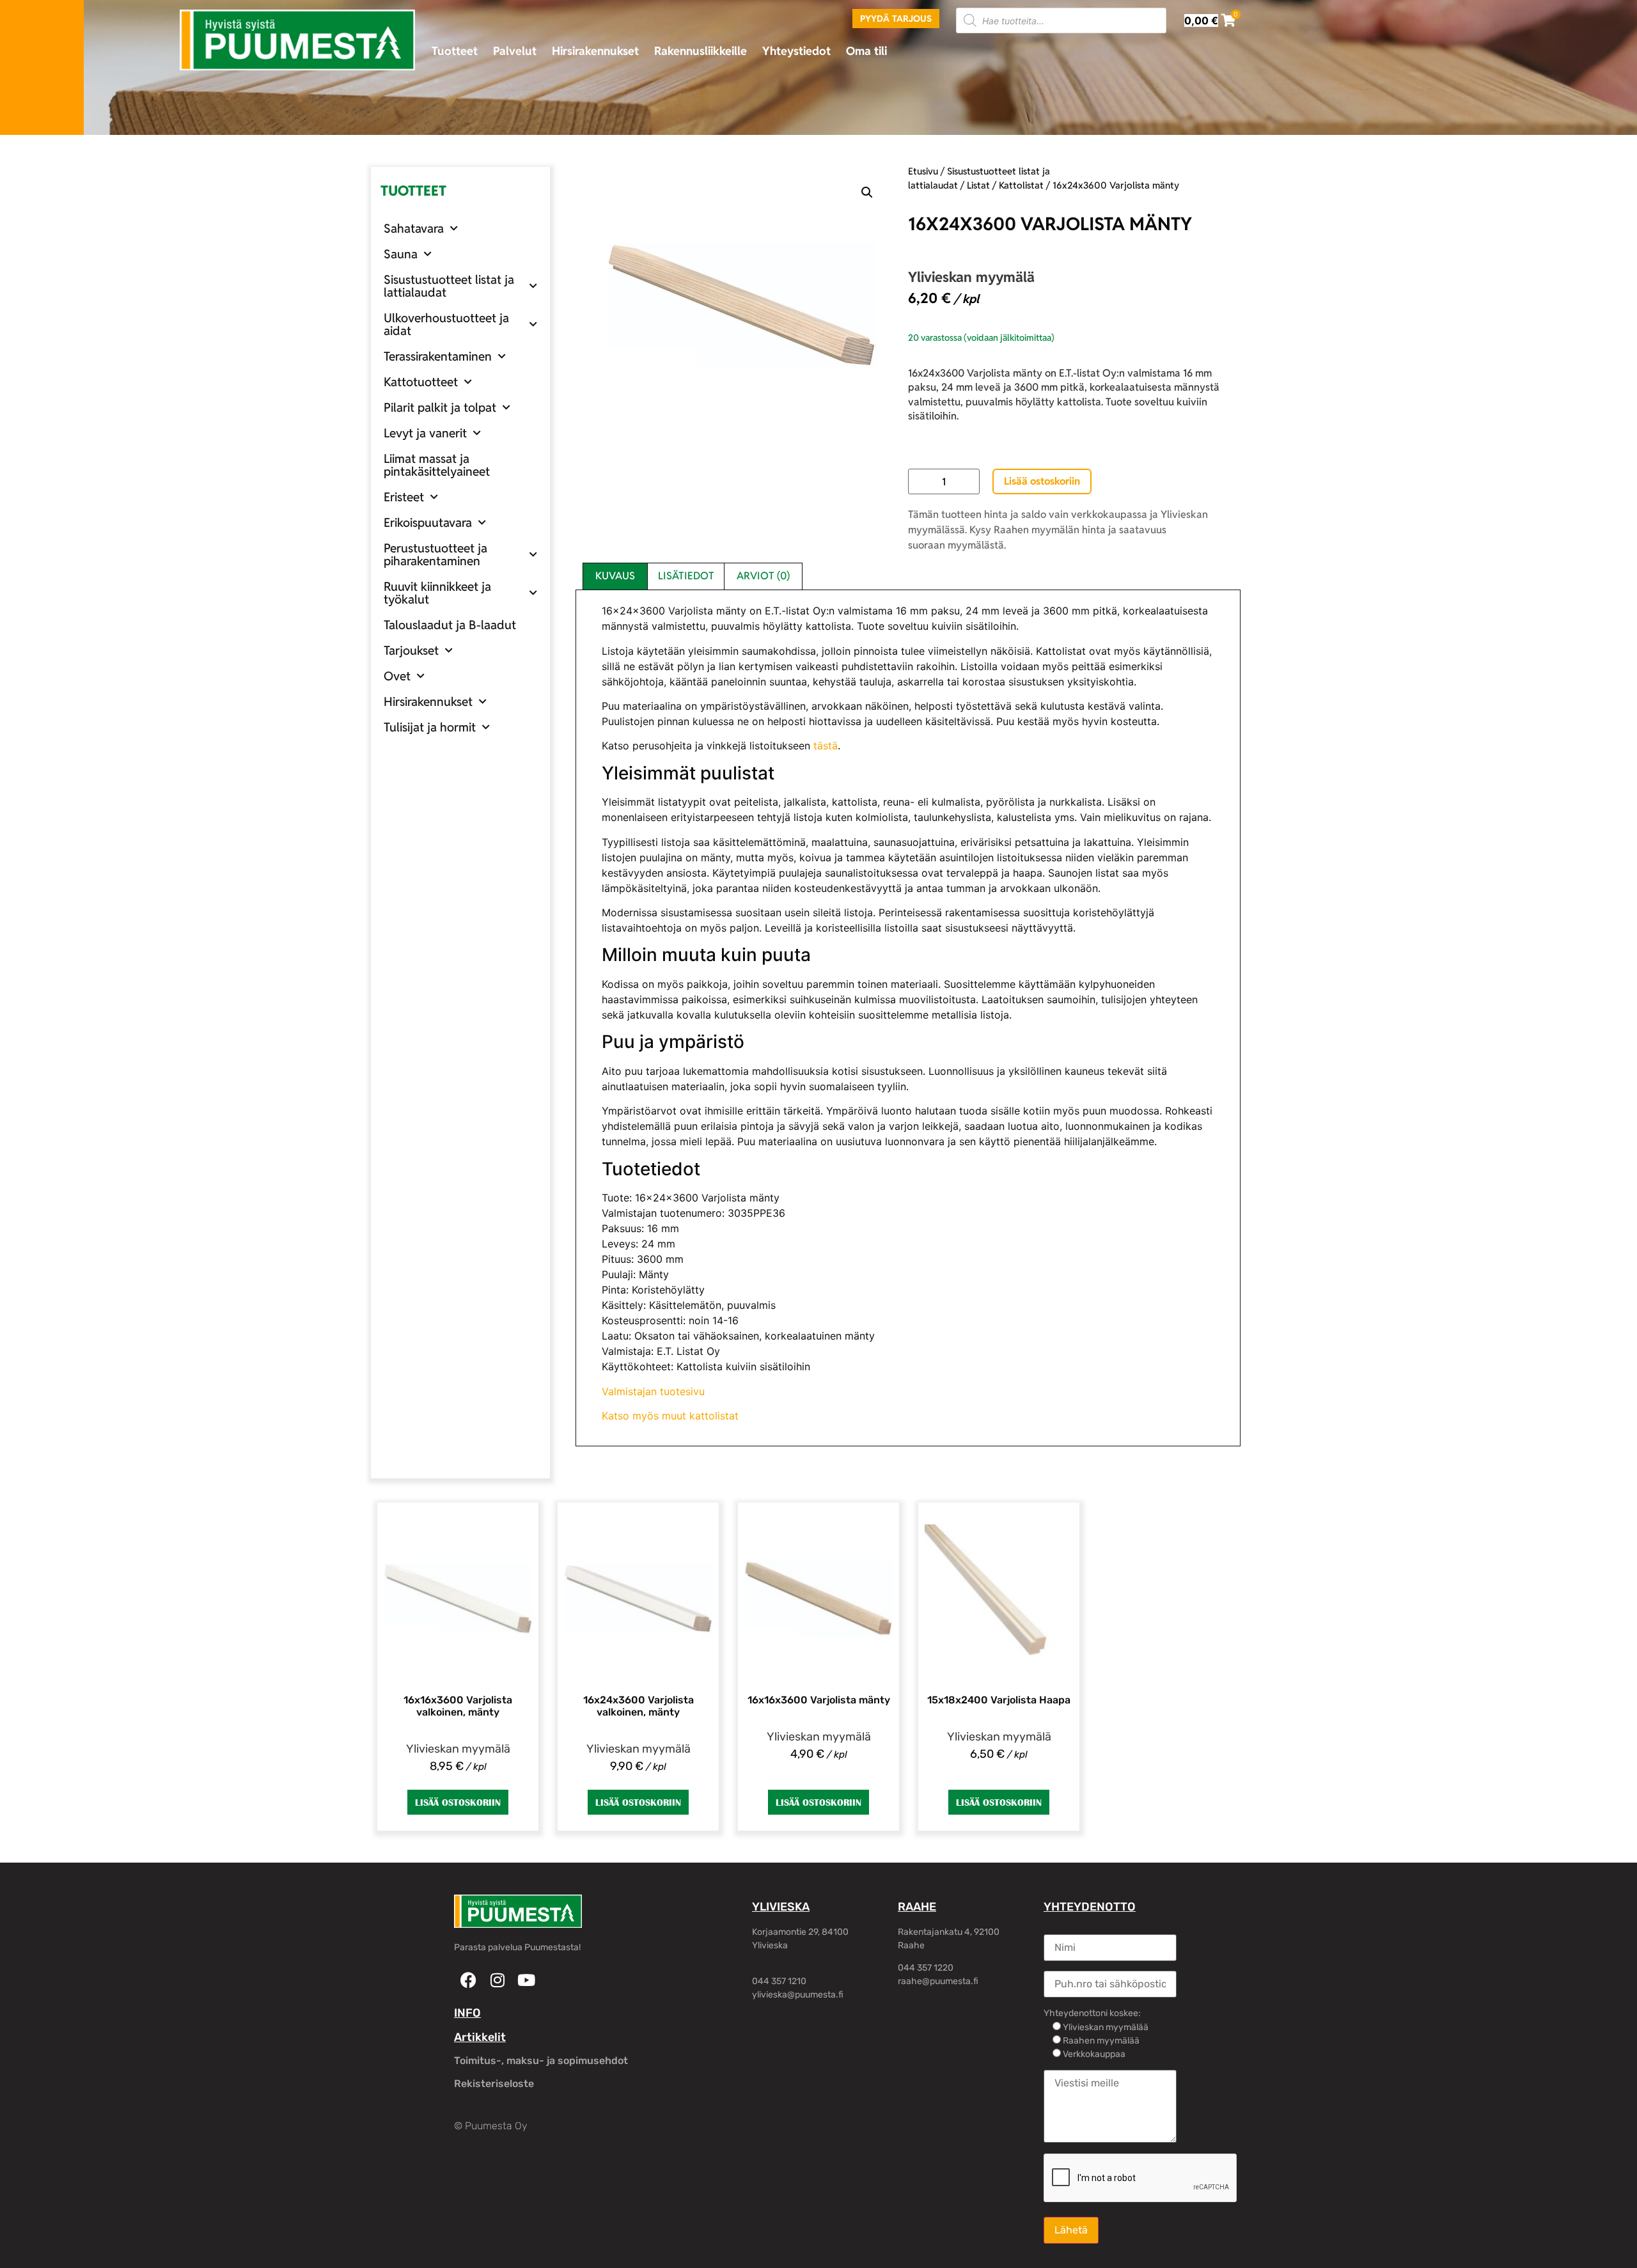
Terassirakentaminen (438, 356)
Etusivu (923, 171)
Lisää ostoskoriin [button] (458, 1802)
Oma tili (866, 51)
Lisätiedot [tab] (686, 576)
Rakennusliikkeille (701, 51)
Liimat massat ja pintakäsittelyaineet (437, 465)
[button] (867, 192)
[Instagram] (497, 1980)
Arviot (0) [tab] (763, 576)
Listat (978, 185)
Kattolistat (1021, 185)
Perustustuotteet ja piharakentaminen (435, 554)
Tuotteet (455, 51)
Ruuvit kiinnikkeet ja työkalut (437, 593)
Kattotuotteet (421, 382)
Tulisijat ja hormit (430, 727)
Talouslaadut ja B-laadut (450, 625)
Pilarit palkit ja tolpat (440, 407)
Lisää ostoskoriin (1042, 481)
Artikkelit (480, 2037)
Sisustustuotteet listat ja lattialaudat (449, 286)
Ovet (397, 676)
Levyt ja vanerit (425, 433)
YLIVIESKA (781, 1907)
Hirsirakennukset (595, 51)
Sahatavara (414, 228)
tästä (826, 746)
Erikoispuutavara (428, 522)
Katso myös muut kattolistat (670, 1416)
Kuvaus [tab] (615, 576)
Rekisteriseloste (494, 2084)
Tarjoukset (411, 650)
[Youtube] (526, 1980)
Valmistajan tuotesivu (653, 1391)
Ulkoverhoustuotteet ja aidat (446, 324)
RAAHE (917, 1907)
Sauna (401, 254)
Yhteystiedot (796, 51)
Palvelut (515, 51)
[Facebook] (468, 1980)
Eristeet (404, 497)
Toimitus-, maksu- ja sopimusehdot (541, 2061)
